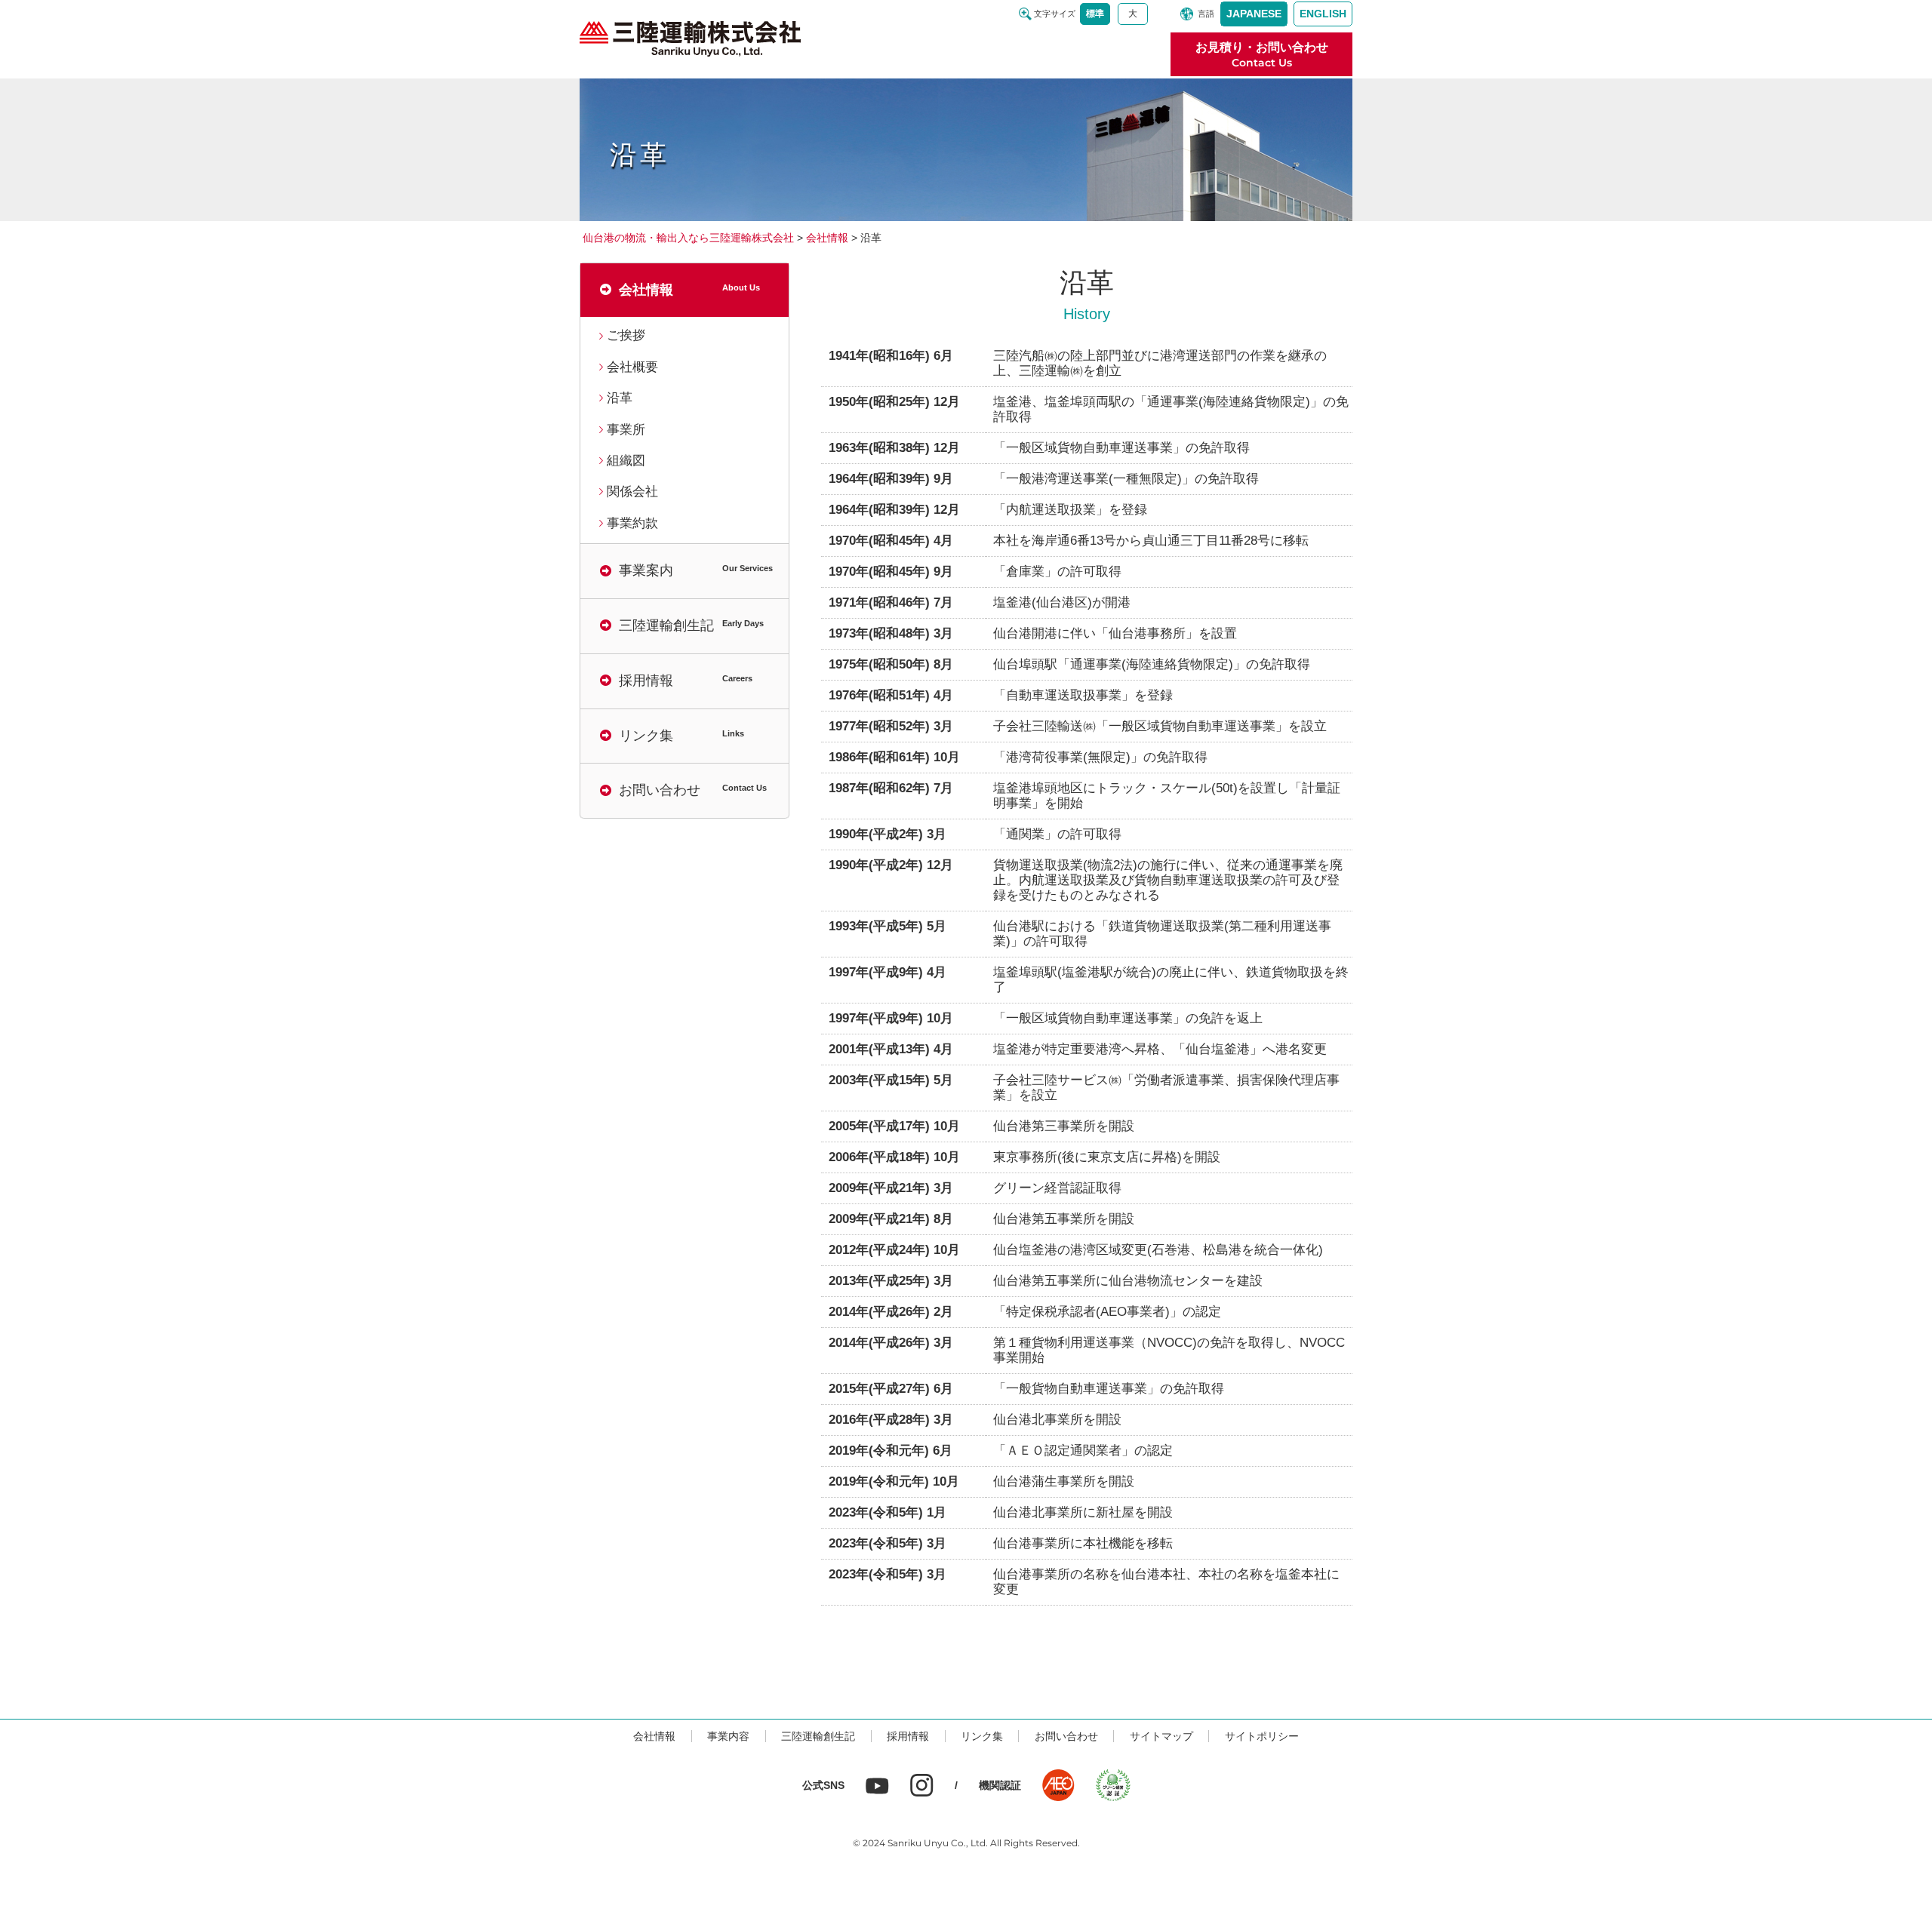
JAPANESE (1254, 14)
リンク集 (982, 1736)
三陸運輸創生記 (818, 1736)
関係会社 (632, 492)
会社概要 (632, 367)
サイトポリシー (1262, 1736)
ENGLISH (1323, 14)
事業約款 (632, 523)
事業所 (626, 430)
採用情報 (908, 1736)
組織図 (626, 461)
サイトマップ (1161, 1736)
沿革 (620, 398)
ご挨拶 (626, 335)
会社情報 (654, 1736)
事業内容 (728, 1736)
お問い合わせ (1066, 1736)
